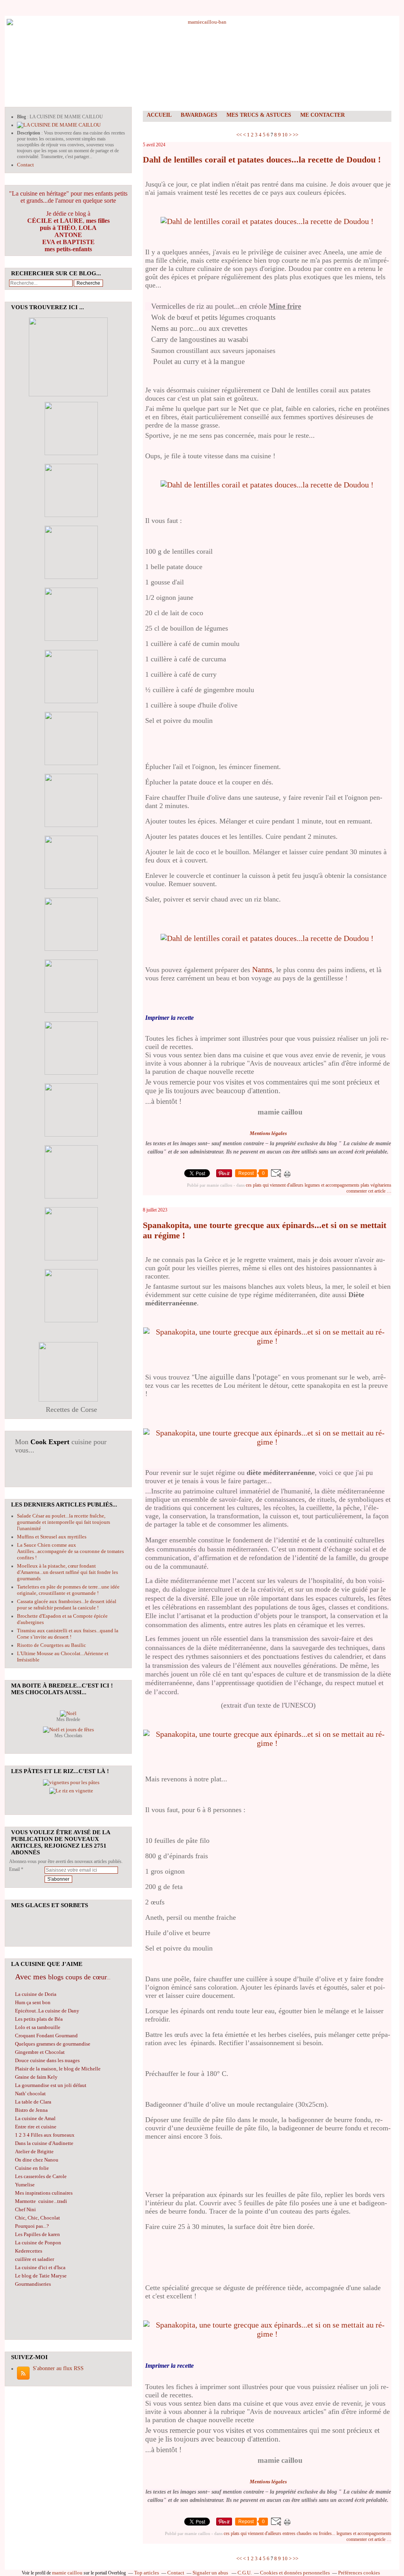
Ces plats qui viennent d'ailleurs (275, 1185)
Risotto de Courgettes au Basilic (51, 1645)
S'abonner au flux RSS (58, 2368)
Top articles (147, 2573)
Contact (25, 165)
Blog (22, 117)
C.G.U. (245, 2573)
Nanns (262, 969)
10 (285, 135)
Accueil (159, 115)
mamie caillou (67, 2573)
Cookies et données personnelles (295, 2573)
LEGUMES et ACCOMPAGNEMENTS (332, 1185)
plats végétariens (376, 1185)
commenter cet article (367, 1191)
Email (14, 1869)
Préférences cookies (359, 2573)
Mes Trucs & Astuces (259, 115)
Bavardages (199, 115)
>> (296, 135)
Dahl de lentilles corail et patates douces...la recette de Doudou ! (262, 160)
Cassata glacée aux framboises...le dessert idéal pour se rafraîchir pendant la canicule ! (67, 1604)
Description (29, 133)
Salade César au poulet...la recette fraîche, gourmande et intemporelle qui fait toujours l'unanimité (64, 1522)
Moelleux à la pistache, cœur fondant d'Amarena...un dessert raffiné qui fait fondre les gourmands (67, 1572)
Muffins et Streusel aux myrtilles (52, 1537)
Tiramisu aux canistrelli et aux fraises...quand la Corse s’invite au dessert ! (68, 1634)
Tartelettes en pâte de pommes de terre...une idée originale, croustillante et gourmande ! (68, 1590)
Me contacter (323, 115)
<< (239, 135)
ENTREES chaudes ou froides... (309, 2533)
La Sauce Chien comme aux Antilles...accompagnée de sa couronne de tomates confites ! (70, 1551)
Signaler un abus (211, 2573)
